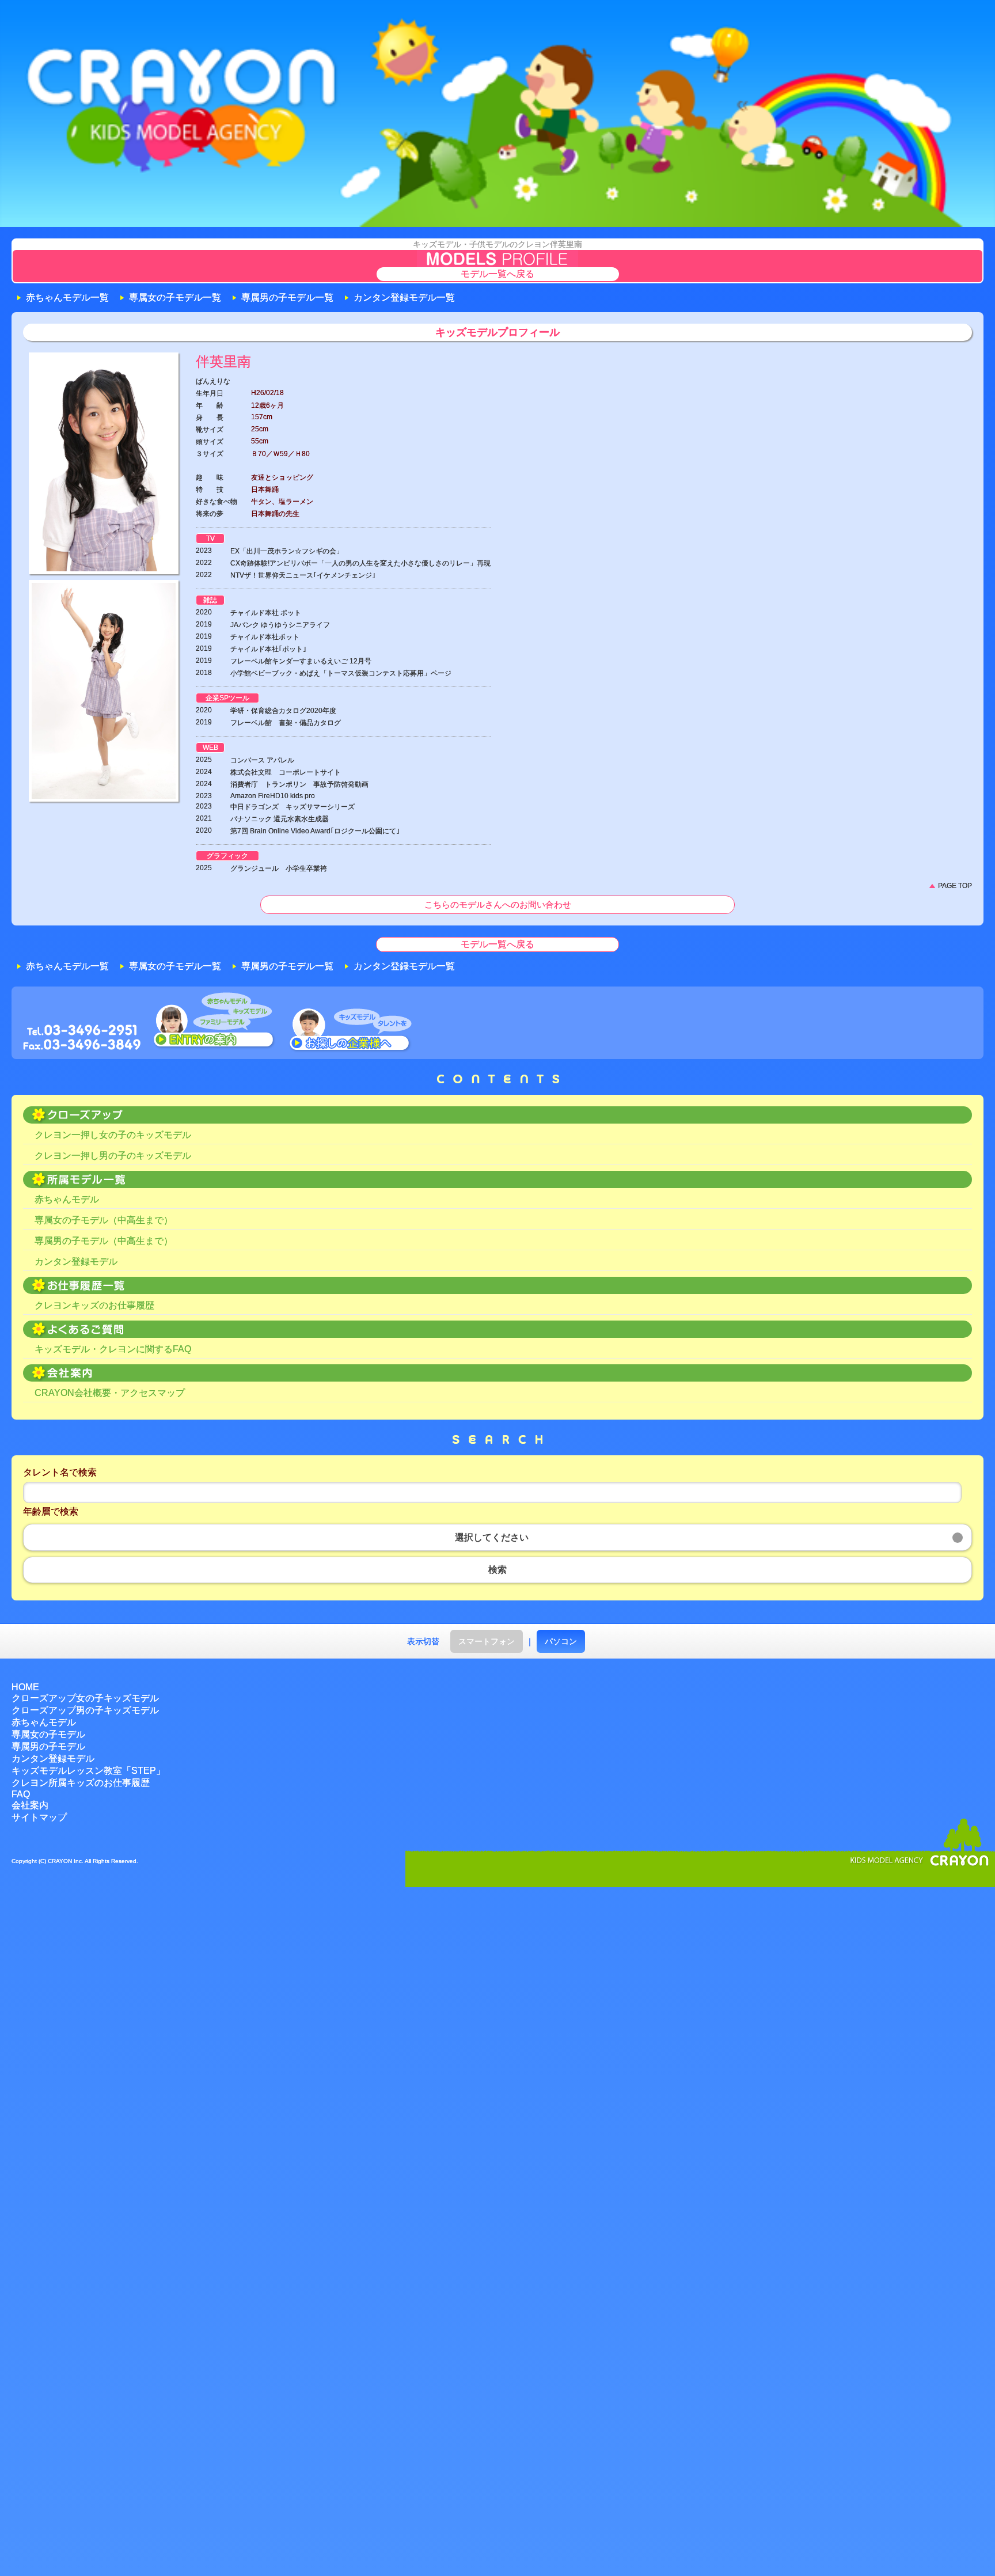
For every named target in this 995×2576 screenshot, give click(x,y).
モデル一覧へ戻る (498, 274)
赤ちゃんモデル (67, 1199)
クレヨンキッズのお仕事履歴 (94, 1305)
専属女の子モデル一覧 (175, 297)
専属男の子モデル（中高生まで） (104, 1241)
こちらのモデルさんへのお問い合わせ (498, 904)
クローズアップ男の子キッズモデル (85, 1710)
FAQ (21, 1794)
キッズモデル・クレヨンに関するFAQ (113, 1349)
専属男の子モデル (48, 1746)
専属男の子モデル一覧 (287, 297)
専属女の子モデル (48, 1734)
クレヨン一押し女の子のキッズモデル (113, 1135)
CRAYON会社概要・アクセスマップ (110, 1393)
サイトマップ (39, 1817)
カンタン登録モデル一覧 (404, 297)
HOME (25, 1687)
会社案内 (30, 1805)
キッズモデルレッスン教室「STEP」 (88, 1771)
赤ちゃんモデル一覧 (67, 297)
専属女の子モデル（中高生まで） (104, 1220)
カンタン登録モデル (76, 1262)
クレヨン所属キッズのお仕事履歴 (81, 1783)
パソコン (561, 1641)
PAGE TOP (955, 886)
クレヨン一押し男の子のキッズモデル (113, 1156)
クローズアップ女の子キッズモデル (85, 1698)
